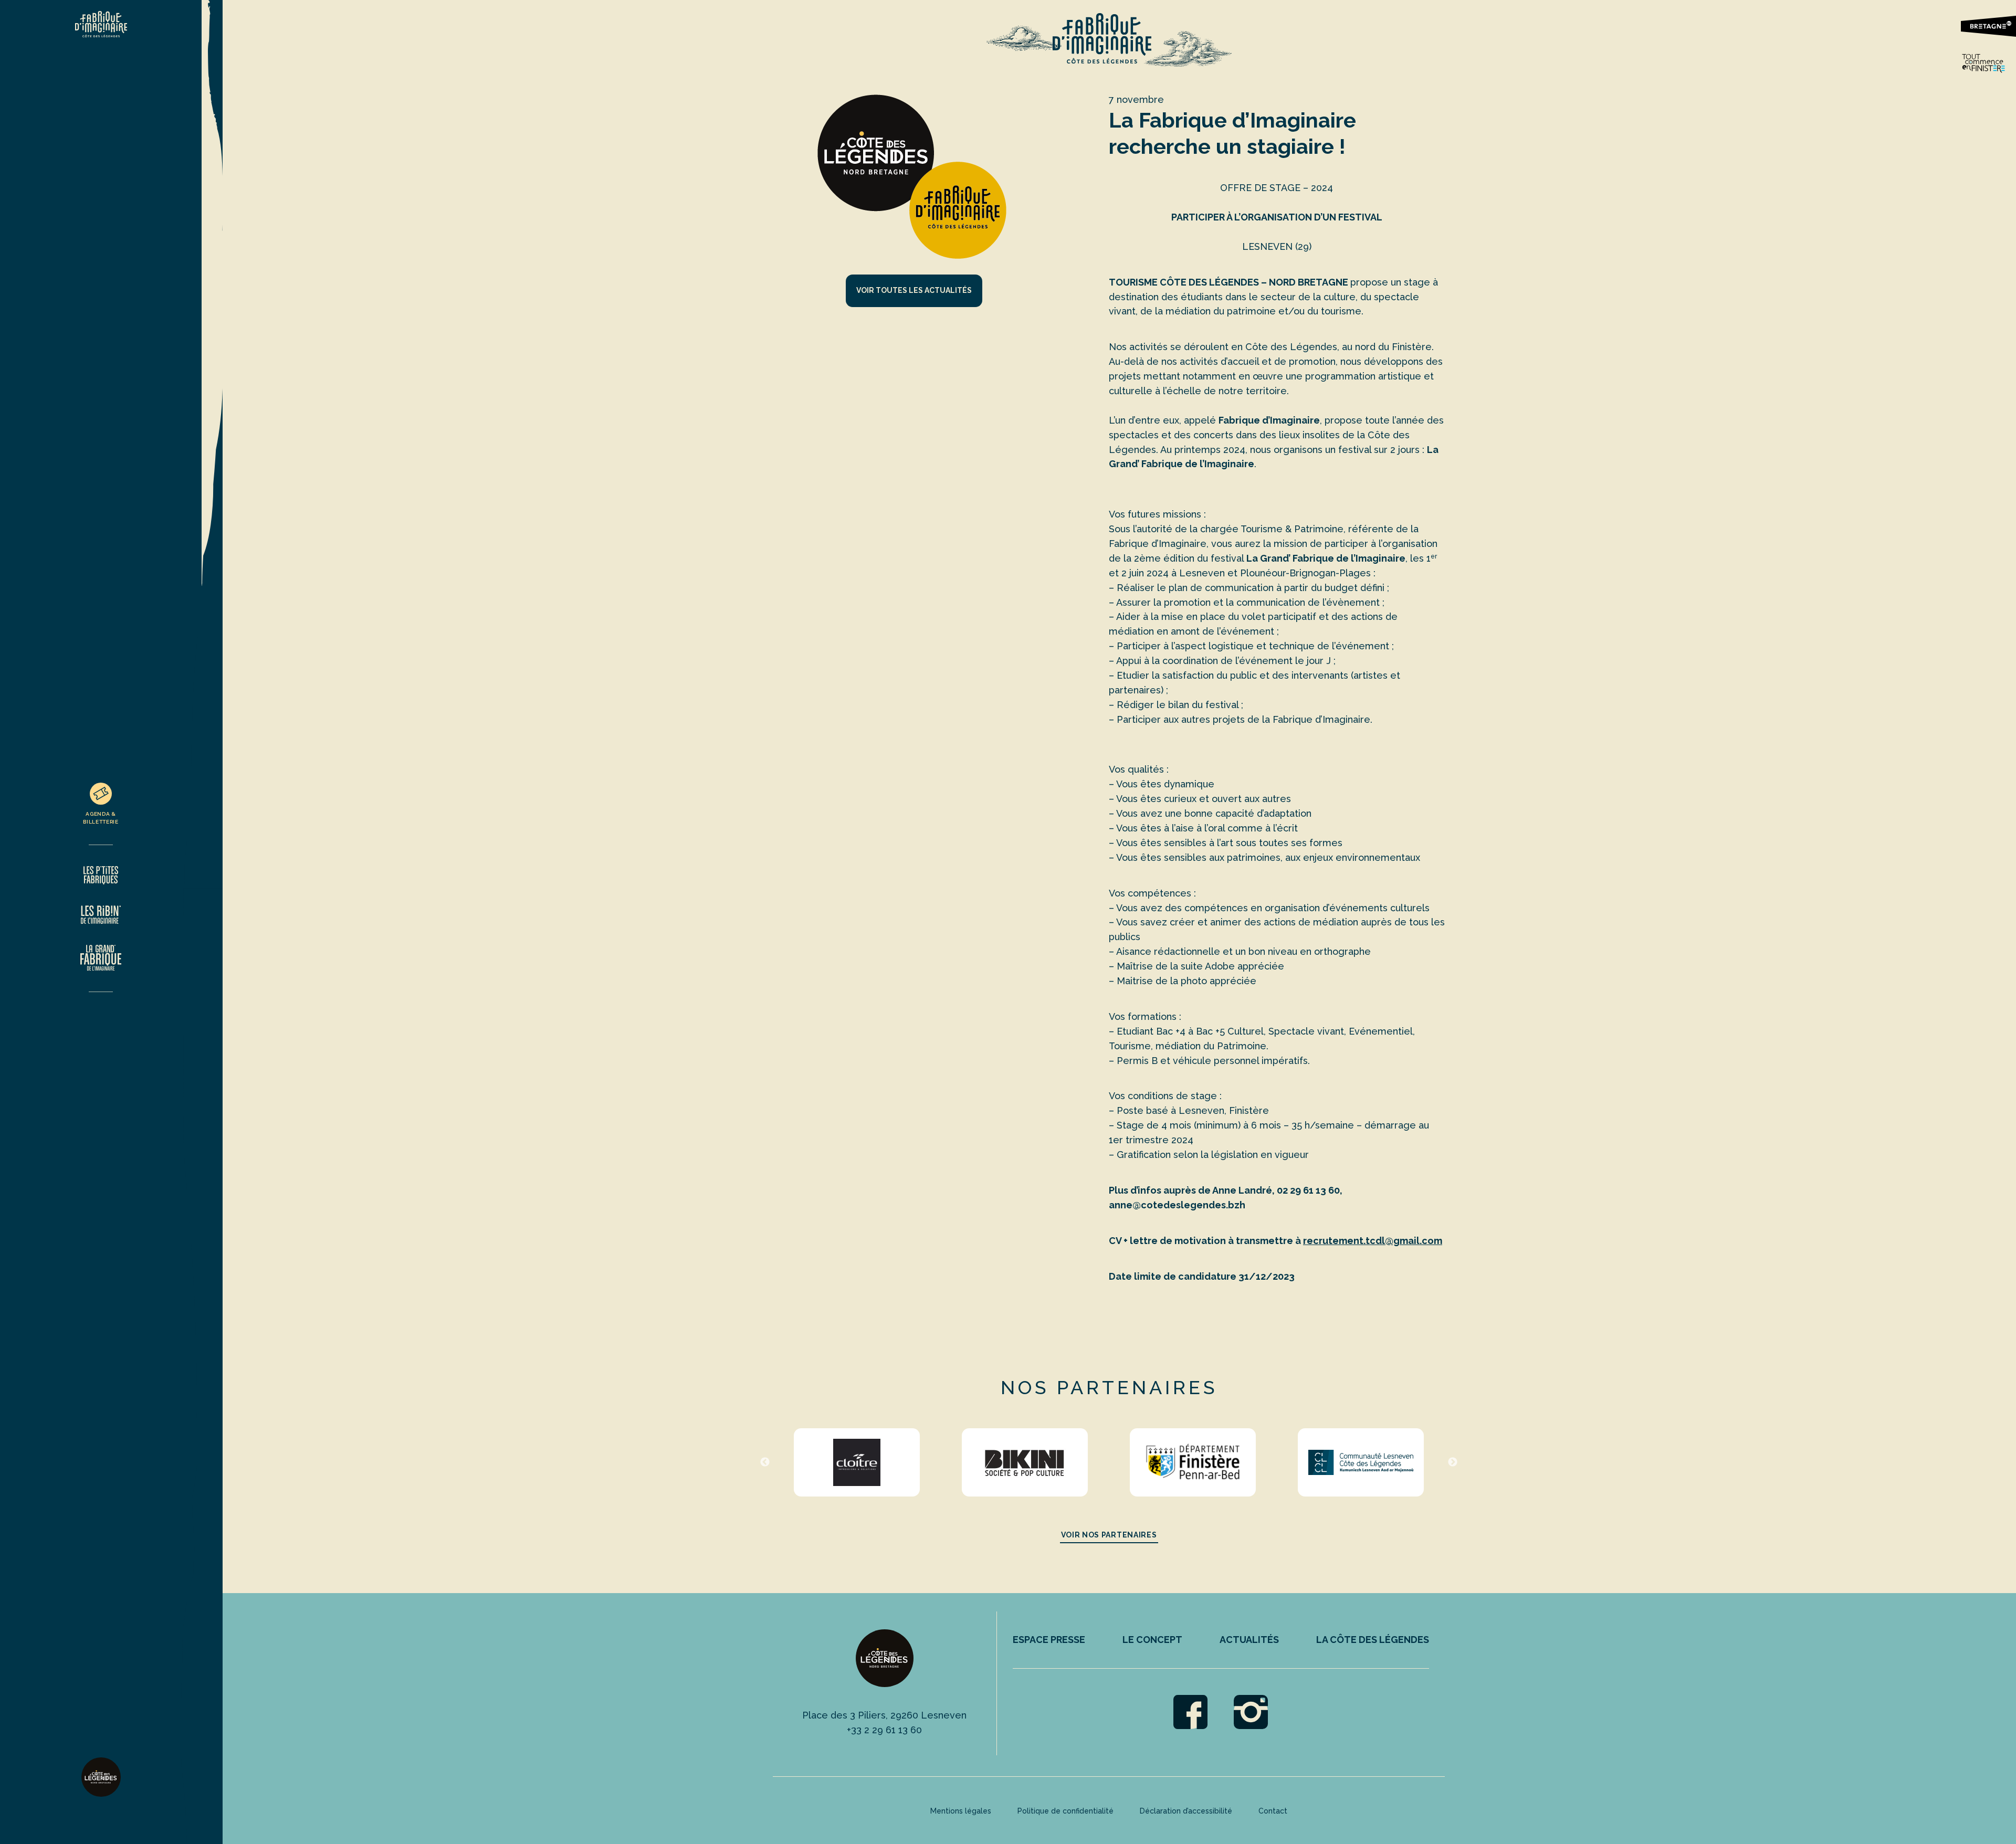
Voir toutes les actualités (914, 290)
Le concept (1152, 1640)
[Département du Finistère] (1193, 1462)
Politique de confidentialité (1065, 1811)
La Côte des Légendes (1373, 1640)
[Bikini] (1025, 1462)
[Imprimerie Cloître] (857, 1462)
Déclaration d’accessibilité (1186, 1811)
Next (1453, 1462)
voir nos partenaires (1109, 1535)
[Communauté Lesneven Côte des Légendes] (1361, 1462)
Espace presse (1049, 1640)
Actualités (1249, 1640)
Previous (765, 1462)
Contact (1273, 1811)
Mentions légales (961, 1811)
